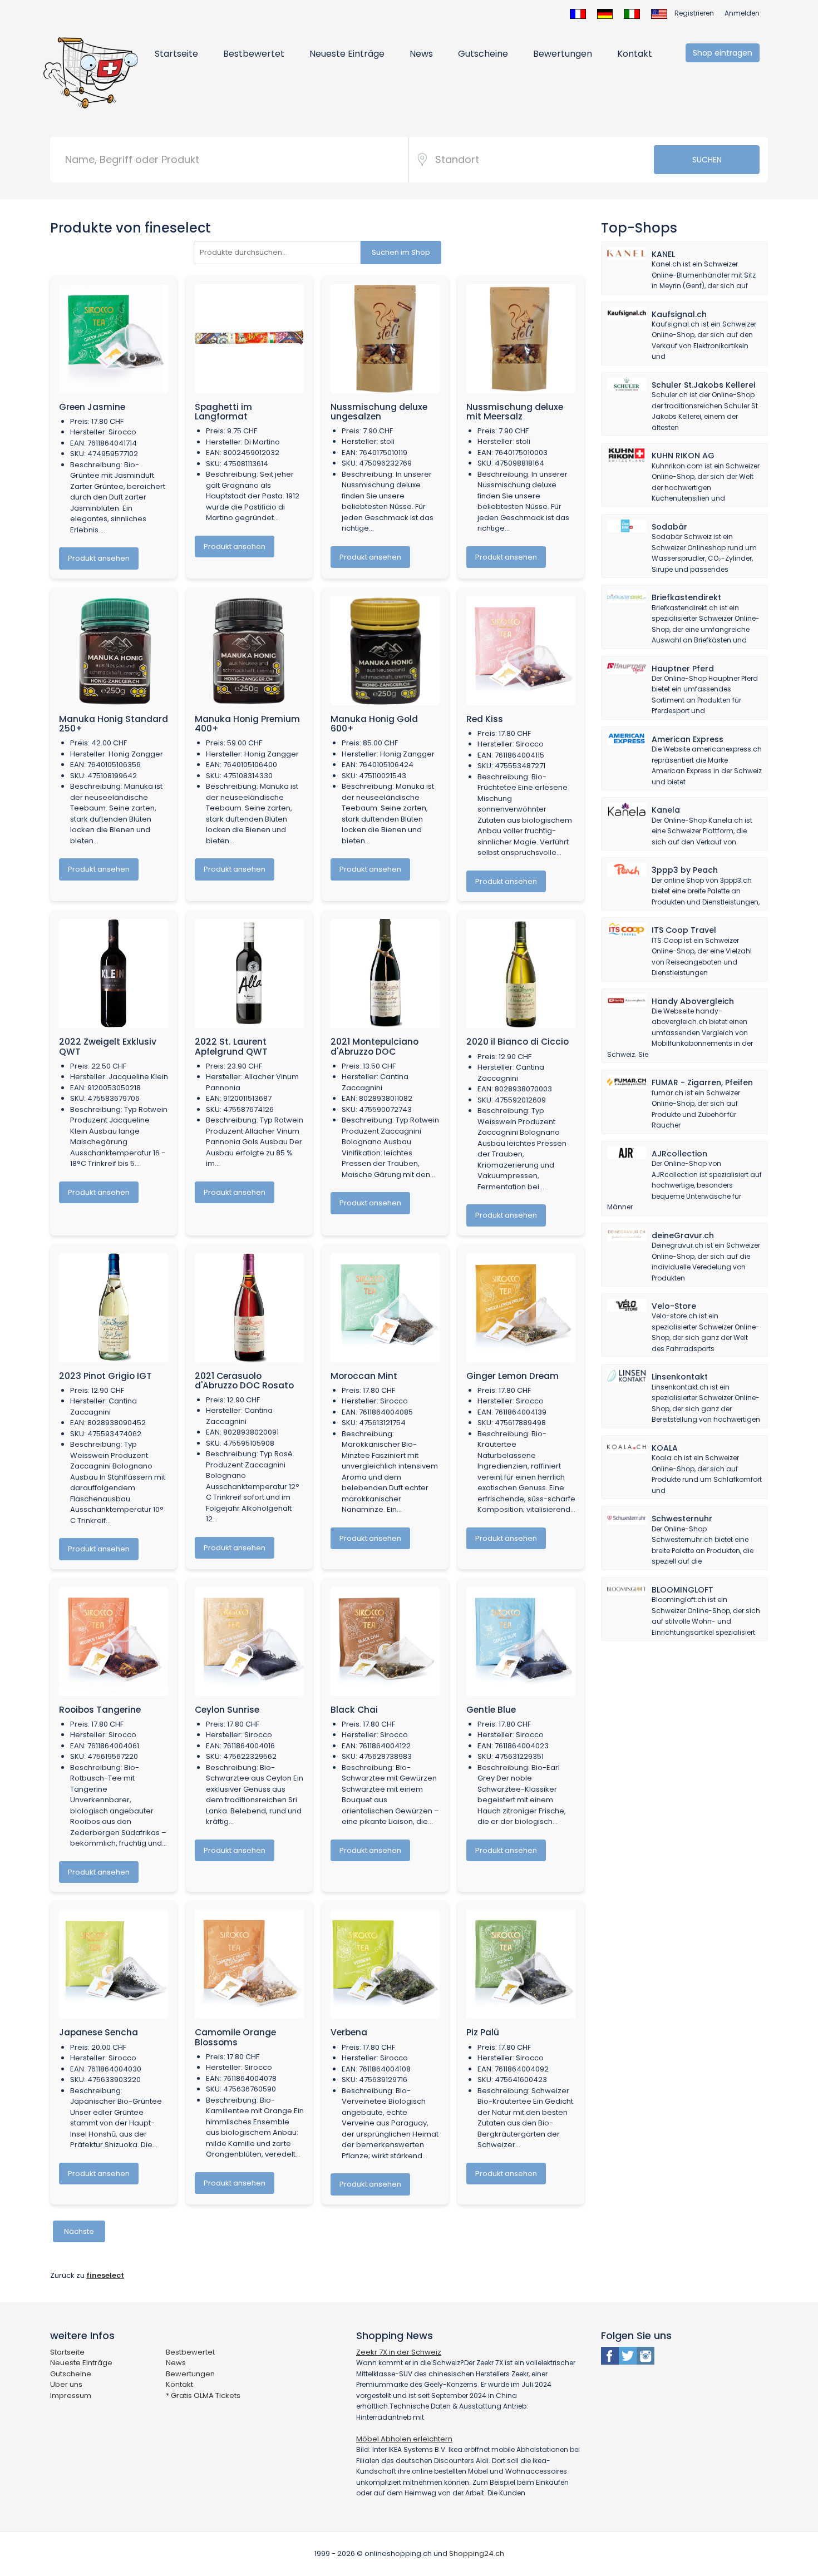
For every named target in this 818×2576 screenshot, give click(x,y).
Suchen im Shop (401, 252)
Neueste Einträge (347, 54)
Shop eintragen (723, 53)
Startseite (176, 54)
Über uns (66, 2384)
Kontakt (635, 54)
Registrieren (694, 13)
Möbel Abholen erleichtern (404, 2439)
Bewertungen (563, 54)
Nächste (79, 2231)
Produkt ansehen (99, 558)
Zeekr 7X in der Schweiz (399, 2352)
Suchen (707, 160)
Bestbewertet (254, 54)
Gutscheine (483, 54)
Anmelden (742, 13)
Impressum (71, 2395)
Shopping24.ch (477, 2553)
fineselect (105, 2275)
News (421, 54)
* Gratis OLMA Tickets (203, 2395)
